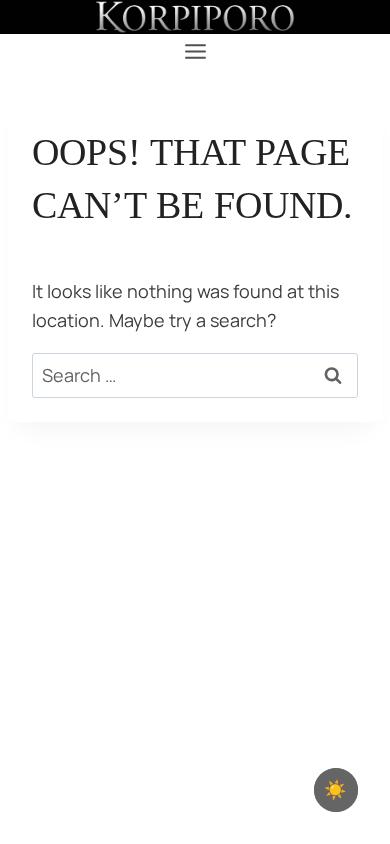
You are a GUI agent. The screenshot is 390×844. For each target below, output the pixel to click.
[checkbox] (336, 790)
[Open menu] (195, 52)
